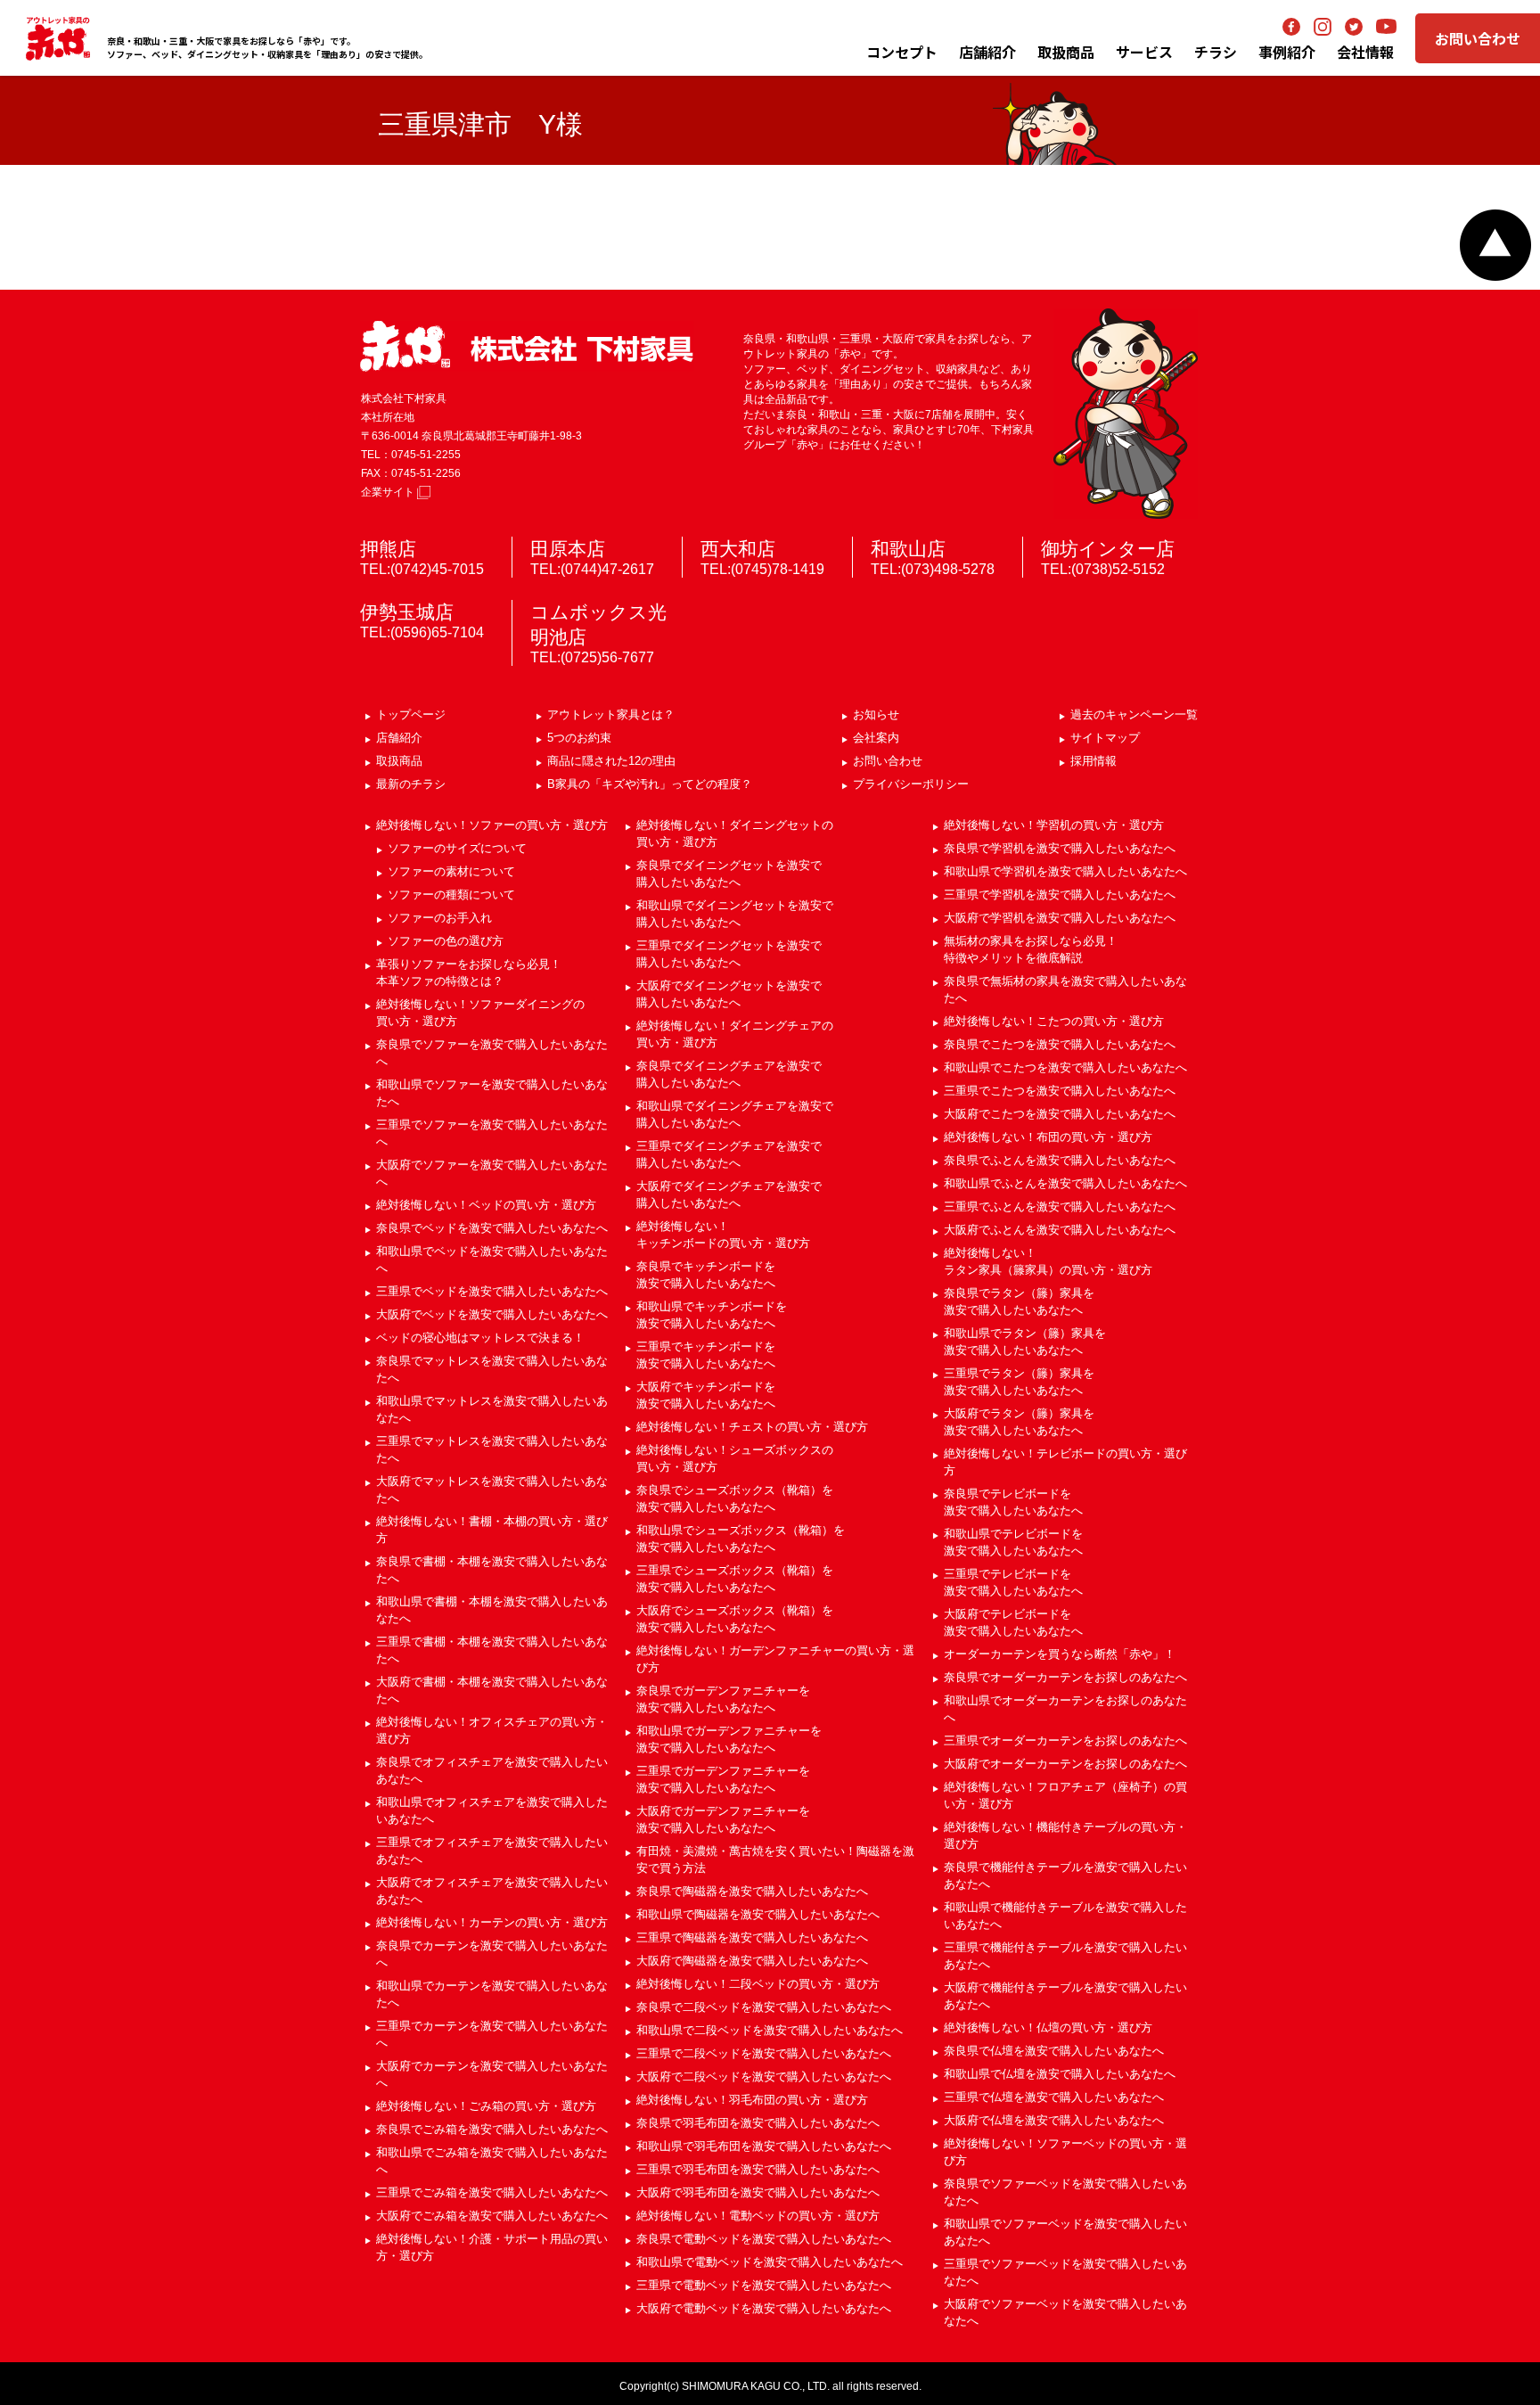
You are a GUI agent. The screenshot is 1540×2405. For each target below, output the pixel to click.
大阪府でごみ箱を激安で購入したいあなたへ (492, 2216)
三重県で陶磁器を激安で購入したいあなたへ (752, 1937)
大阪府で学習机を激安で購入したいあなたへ (1060, 918)
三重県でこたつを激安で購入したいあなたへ (1060, 1091)
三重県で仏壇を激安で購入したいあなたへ (1054, 2097)
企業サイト (389, 492)
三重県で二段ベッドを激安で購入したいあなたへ (764, 2053)
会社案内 (876, 738)
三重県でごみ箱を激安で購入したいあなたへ (492, 2192)
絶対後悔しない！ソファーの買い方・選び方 (492, 825)
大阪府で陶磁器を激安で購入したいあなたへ (752, 1961)
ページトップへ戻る (1495, 245)
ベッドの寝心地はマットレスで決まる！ (480, 1338)
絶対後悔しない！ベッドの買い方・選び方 (486, 1205)
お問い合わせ (1478, 38)
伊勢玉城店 (407, 612)
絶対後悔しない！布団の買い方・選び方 (1048, 1137)
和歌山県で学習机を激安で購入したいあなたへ (1065, 871)
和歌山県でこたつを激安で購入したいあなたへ (1065, 1067)
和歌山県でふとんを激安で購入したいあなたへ (1065, 1183)
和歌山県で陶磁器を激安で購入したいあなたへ (758, 1914)
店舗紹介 (987, 52)
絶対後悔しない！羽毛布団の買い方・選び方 (752, 2100)
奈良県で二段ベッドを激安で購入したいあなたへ (764, 2007)
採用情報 (1094, 761)
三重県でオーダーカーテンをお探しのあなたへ (1065, 1740)
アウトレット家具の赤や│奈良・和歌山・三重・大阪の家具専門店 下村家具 (58, 38)
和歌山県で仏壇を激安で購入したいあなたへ (1060, 2074)
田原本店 (568, 549)
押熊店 (388, 549)
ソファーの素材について (451, 871)
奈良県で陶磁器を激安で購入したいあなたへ (752, 1891)
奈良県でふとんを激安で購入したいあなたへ (1060, 1160)
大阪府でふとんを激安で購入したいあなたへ (1060, 1230)
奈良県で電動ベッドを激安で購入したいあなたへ (764, 2239)
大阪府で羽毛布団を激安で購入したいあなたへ (758, 2192)
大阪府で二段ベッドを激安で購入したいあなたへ (764, 2077)
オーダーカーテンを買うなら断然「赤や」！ (1060, 1654)
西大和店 (738, 549)
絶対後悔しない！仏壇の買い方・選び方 (1048, 2027)
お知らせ (876, 714)
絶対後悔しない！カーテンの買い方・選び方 (492, 1922)
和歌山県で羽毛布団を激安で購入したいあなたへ (764, 2146)
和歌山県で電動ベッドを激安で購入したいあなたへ (770, 2262)
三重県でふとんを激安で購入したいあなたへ (1060, 1207)
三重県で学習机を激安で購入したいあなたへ (1060, 895)
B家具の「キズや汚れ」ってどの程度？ (650, 784)
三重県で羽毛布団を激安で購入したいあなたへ (758, 2169)
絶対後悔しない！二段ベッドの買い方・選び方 (758, 1984)
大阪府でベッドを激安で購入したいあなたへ (492, 1314)
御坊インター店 (1108, 549)
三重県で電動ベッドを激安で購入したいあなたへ (764, 2285)
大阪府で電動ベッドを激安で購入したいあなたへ (764, 2308)
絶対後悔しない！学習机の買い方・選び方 (1054, 825)
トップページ (411, 714)
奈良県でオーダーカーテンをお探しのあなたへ (1065, 1677)
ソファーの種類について (451, 895)
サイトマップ (1105, 738)
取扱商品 (399, 761)
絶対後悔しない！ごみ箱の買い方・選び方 (486, 2106)
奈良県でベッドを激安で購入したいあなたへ (492, 1228)
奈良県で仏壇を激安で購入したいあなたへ (1054, 2051)
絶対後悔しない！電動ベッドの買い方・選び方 (758, 2216)
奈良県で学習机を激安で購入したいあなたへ (1060, 848)
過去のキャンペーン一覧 (1134, 714)
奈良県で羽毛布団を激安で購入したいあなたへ (758, 2123)
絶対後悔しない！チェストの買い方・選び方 (752, 1427)
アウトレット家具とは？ (611, 714)
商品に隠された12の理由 (611, 761)
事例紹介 (1287, 52)
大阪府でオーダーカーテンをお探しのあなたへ (1065, 1764)
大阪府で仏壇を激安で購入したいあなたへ (1054, 2120)
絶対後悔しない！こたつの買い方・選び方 (1054, 1021)
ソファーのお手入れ (440, 918)
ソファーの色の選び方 (446, 941)
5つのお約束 (579, 738)
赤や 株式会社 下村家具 (527, 346)
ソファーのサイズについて (457, 848)
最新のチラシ (411, 784)
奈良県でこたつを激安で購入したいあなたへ (1060, 1044)
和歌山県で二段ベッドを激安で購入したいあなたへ (770, 2030)
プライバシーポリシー (911, 784)
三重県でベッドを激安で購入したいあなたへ (492, 1291)
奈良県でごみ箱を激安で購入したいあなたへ (492, 2129)
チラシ (1216, 52)
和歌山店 (908, 549)
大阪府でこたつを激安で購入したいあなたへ (1060, 1114)
